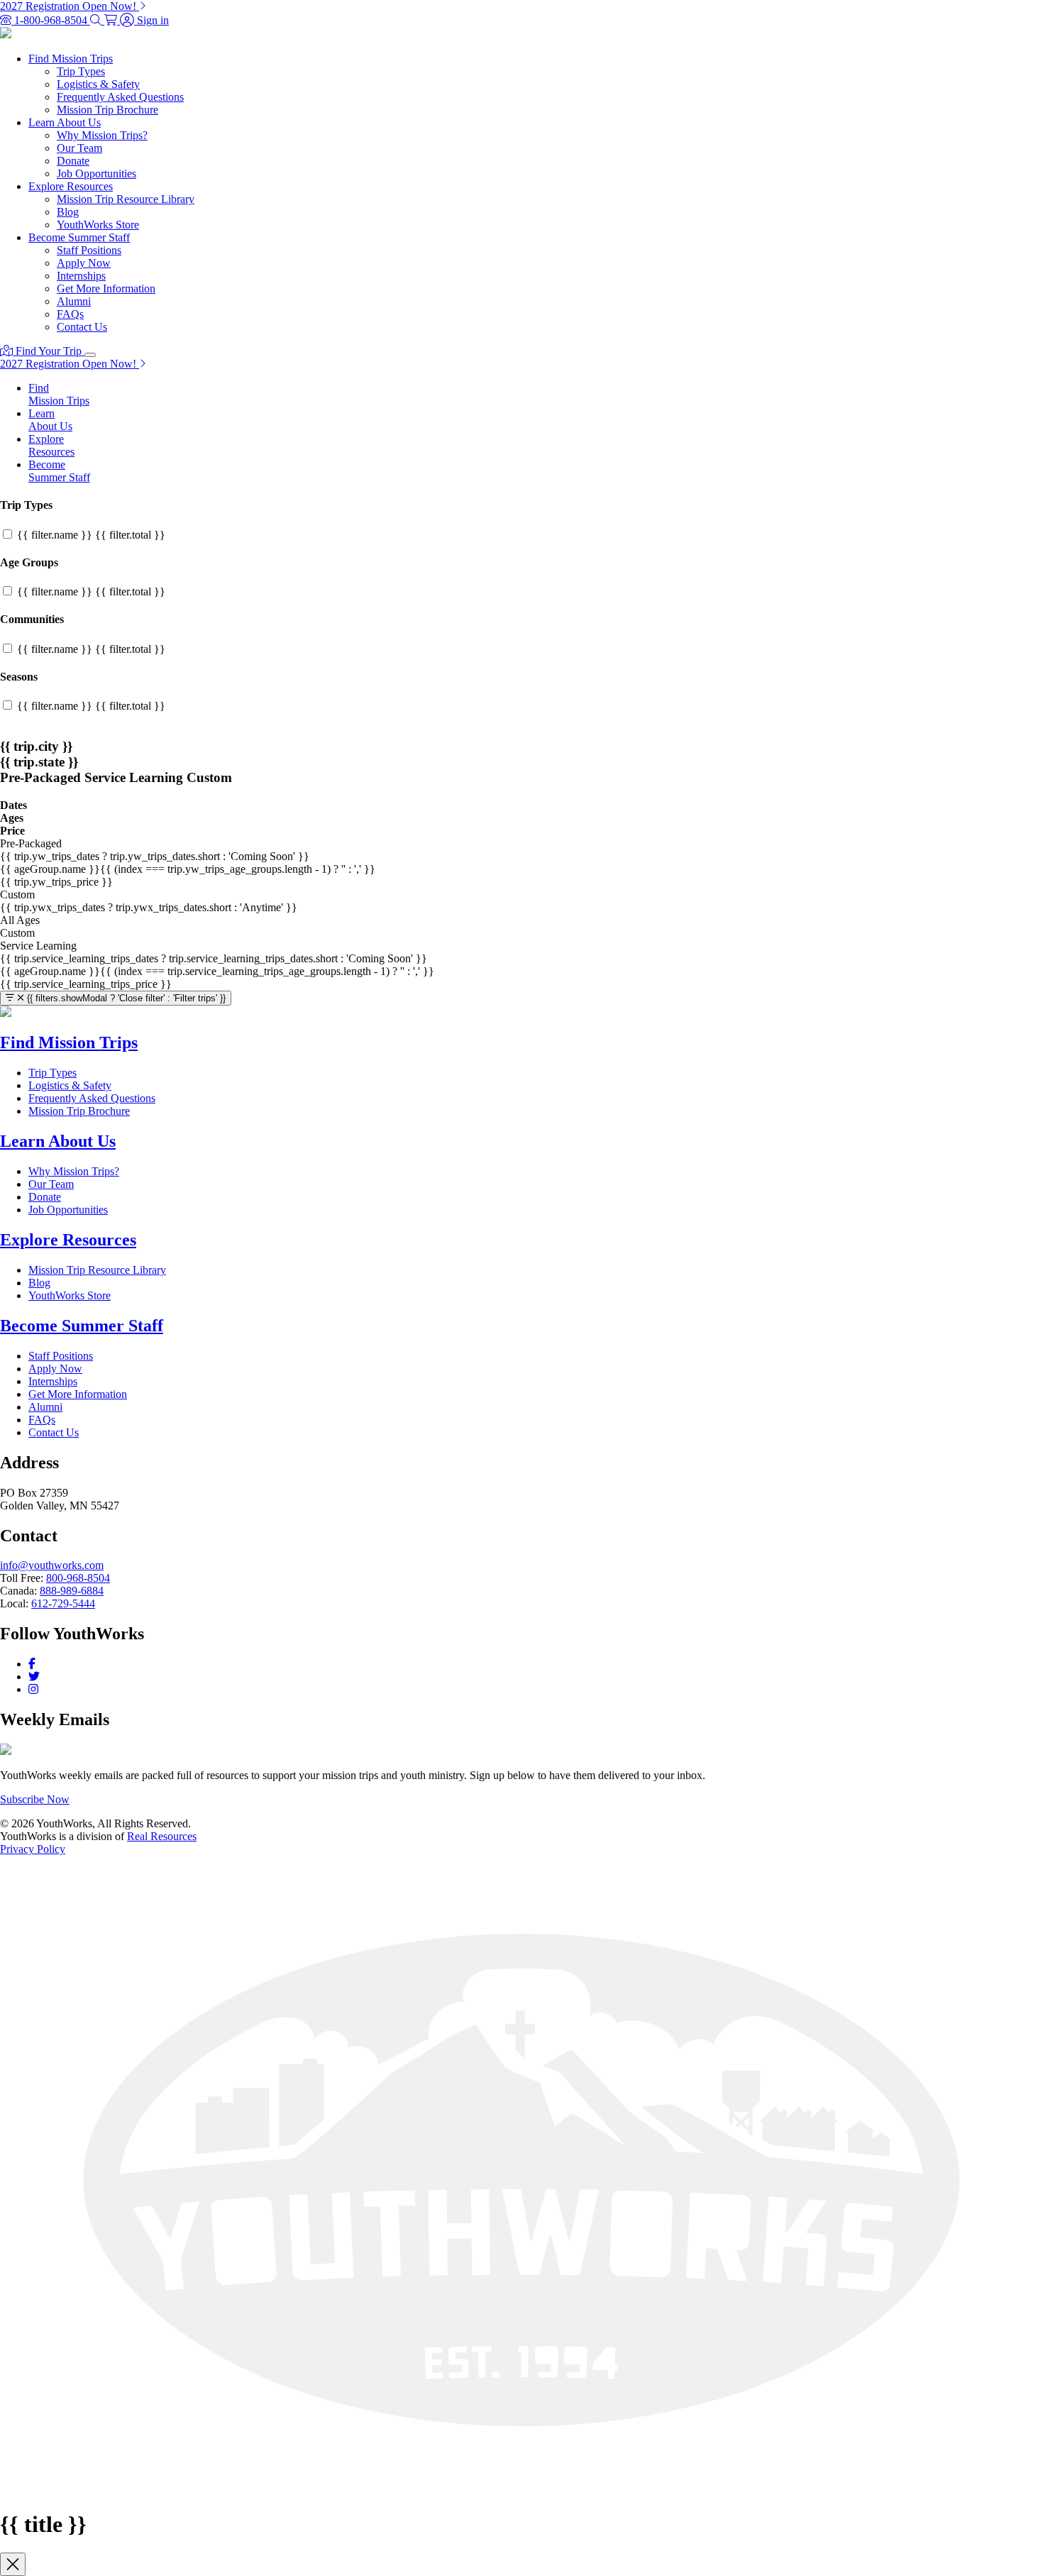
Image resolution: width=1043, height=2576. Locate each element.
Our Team (79, 148)
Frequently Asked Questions (120, 97)
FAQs (70, 314)
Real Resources (162, 1836)
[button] (97, 20)
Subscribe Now (35, 1799)
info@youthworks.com (52, 1565)
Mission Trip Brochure (107, 110)
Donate (73, 161)
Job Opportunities (96, 174)
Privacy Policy (33, 1849)
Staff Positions (89, 250)
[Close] (13, 2564)
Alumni (74, 301)
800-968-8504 (78, 1578)
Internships (81, 276)
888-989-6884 (72, 1591)
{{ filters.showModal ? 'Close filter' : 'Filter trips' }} (126, 998)
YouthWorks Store (98, 225)
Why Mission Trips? (102, 135)
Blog (68, 212)
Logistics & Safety (98, 84)
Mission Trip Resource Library (126, 199)
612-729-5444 (63, 1603)
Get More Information (106, 288)
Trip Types (81, 71)
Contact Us (82, 327)
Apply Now (84, 263)
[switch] (7, 534)
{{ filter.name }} (91, 535)
